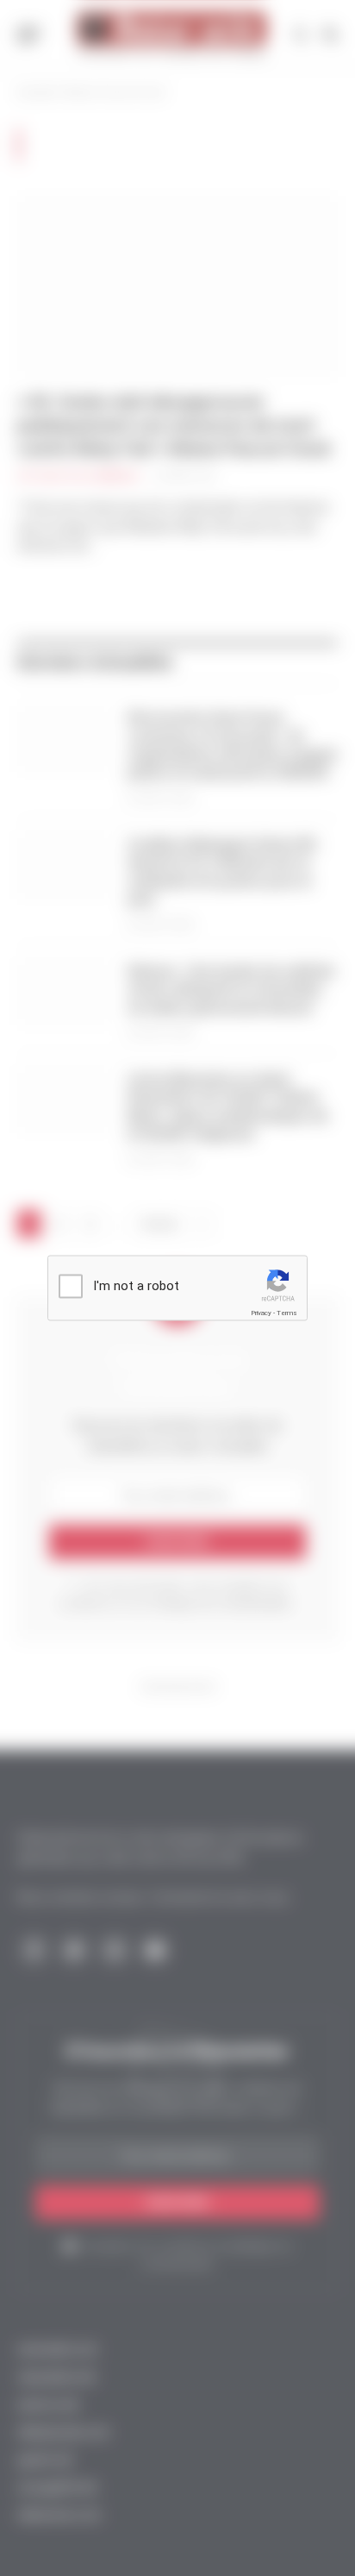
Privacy (261, 1313)
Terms (287, 1313)
